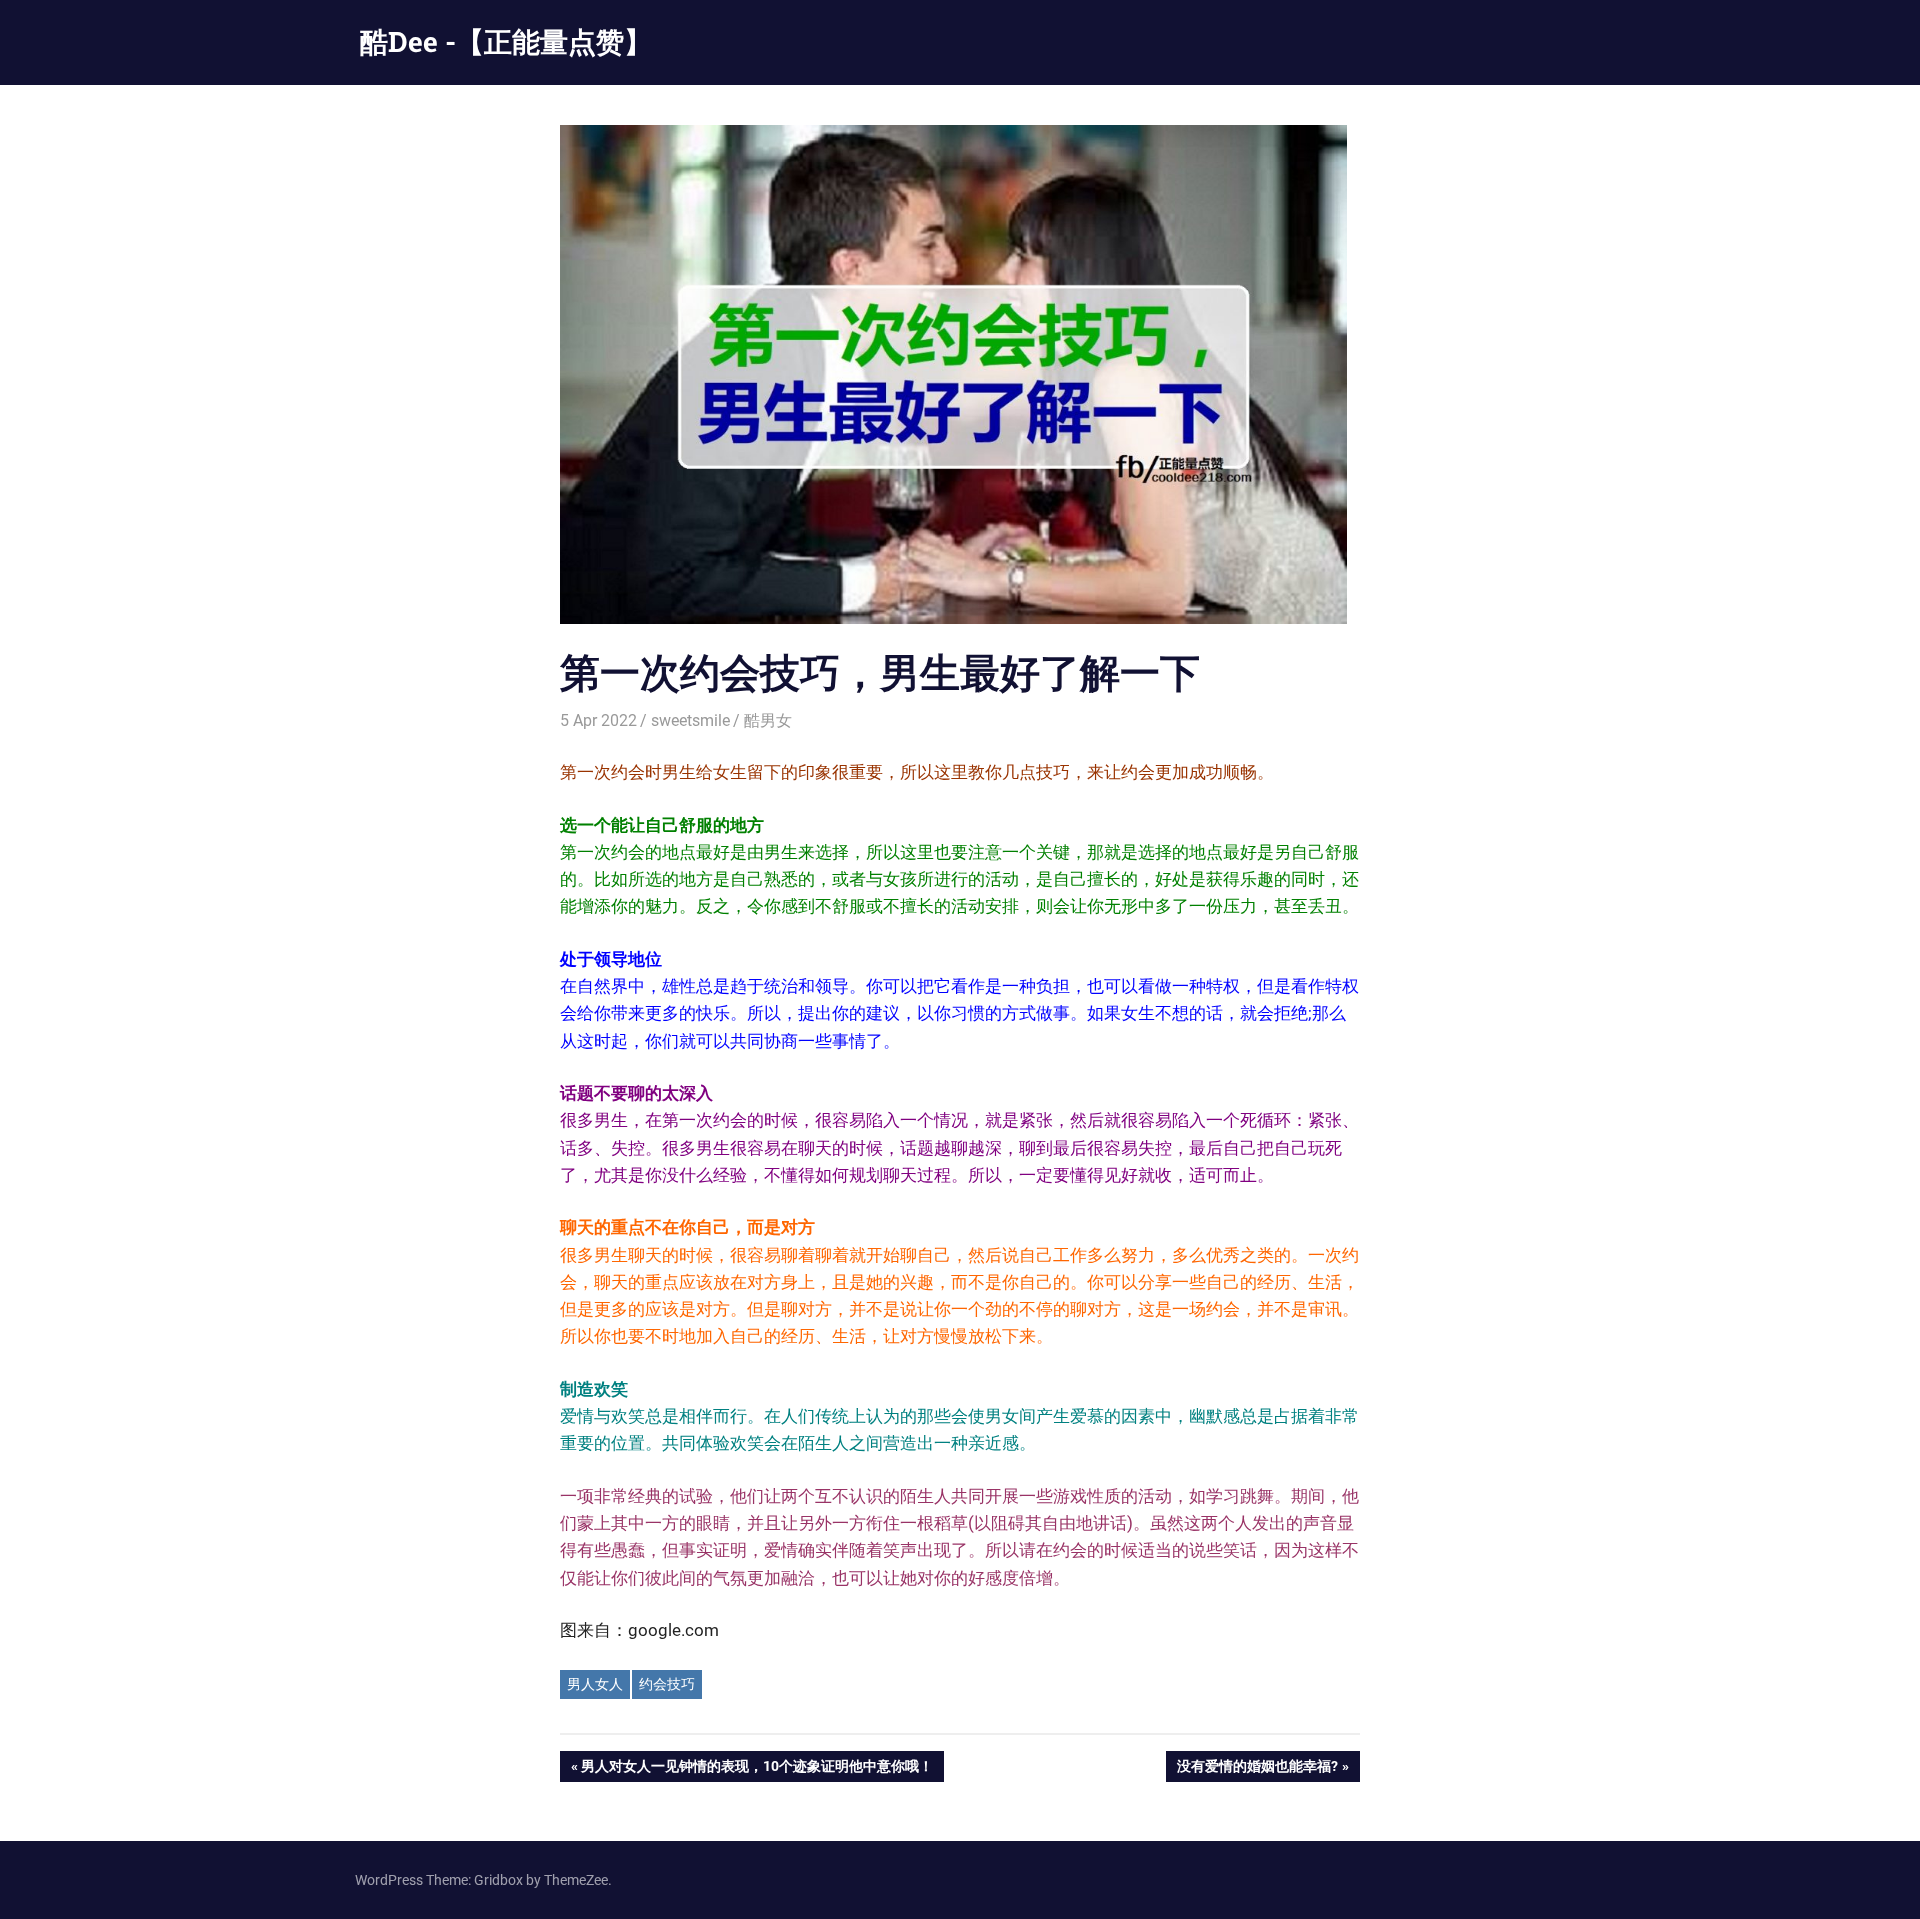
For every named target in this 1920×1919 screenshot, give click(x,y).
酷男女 (768, 720)
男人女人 (595, 1684)
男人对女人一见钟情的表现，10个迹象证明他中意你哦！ (756, 1769)
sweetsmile (690, 720)
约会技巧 (667, 1684)
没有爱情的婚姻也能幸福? (1257, 1769)
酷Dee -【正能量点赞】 (506, 41)
